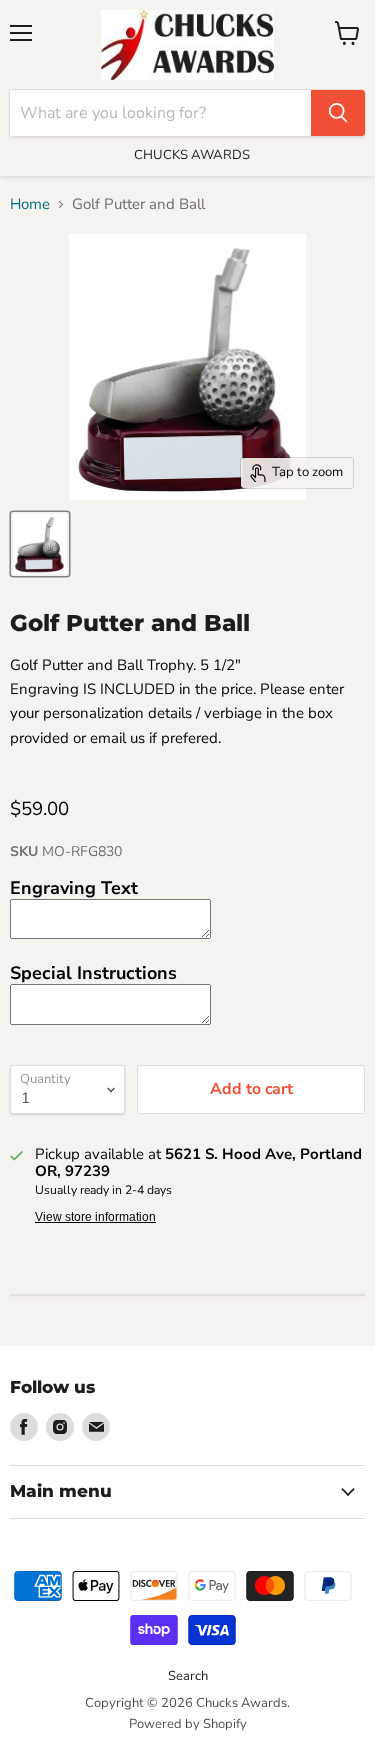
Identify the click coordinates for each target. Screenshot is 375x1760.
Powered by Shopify (188, 1724)
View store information (95, 1217)
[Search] (338, 113)
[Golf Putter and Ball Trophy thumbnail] (40, 544)
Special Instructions (93, 973)
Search (188, 1676)
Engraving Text (74, 888)
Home (30, 204)
